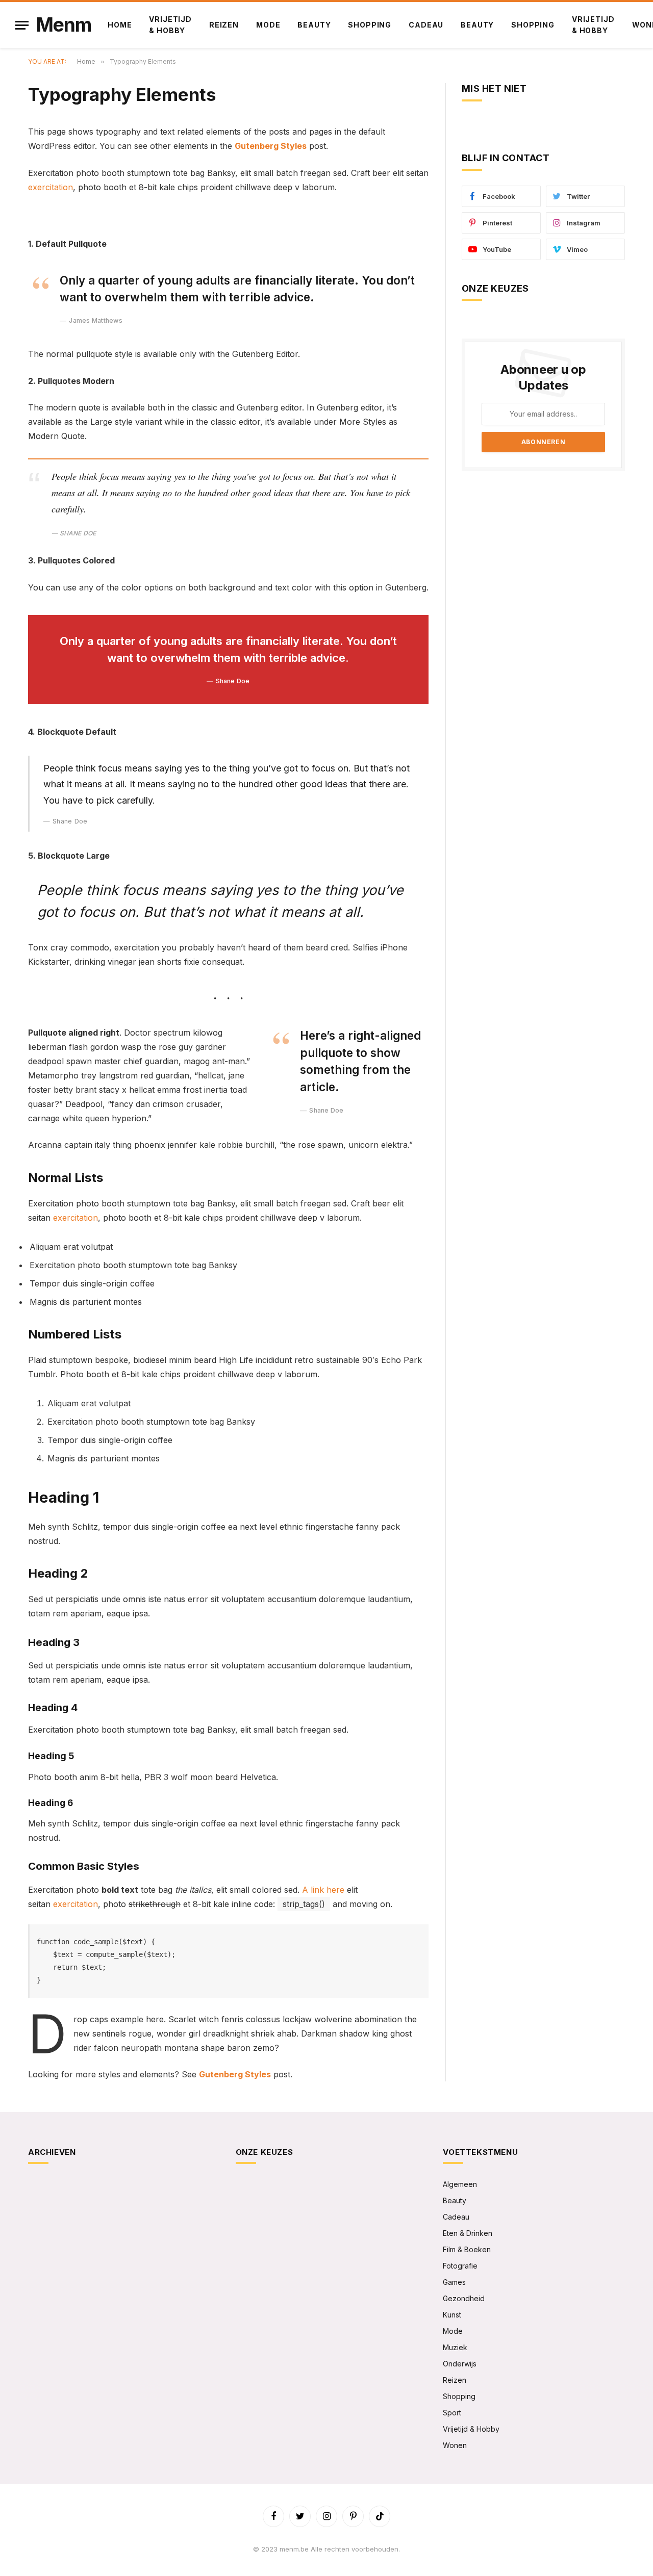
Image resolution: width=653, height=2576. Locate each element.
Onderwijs (460, 2364)
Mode (268, 25)
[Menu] (22, 25)
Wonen (455, 2445)
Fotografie (460, 2266)
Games (454, 2282)
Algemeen (460, 2184)
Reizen (224, 25)
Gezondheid (464, 2298)
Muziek (455, 2347)
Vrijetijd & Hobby (170, 25)
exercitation (51, 187)
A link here (323, 1890)
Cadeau (426, 25)
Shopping (370, 25)
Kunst (452, 2315)
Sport (452, 2413)
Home (120, 25)
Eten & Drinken (468, 2233)
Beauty (314, 25)
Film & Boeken (467, 2249)
